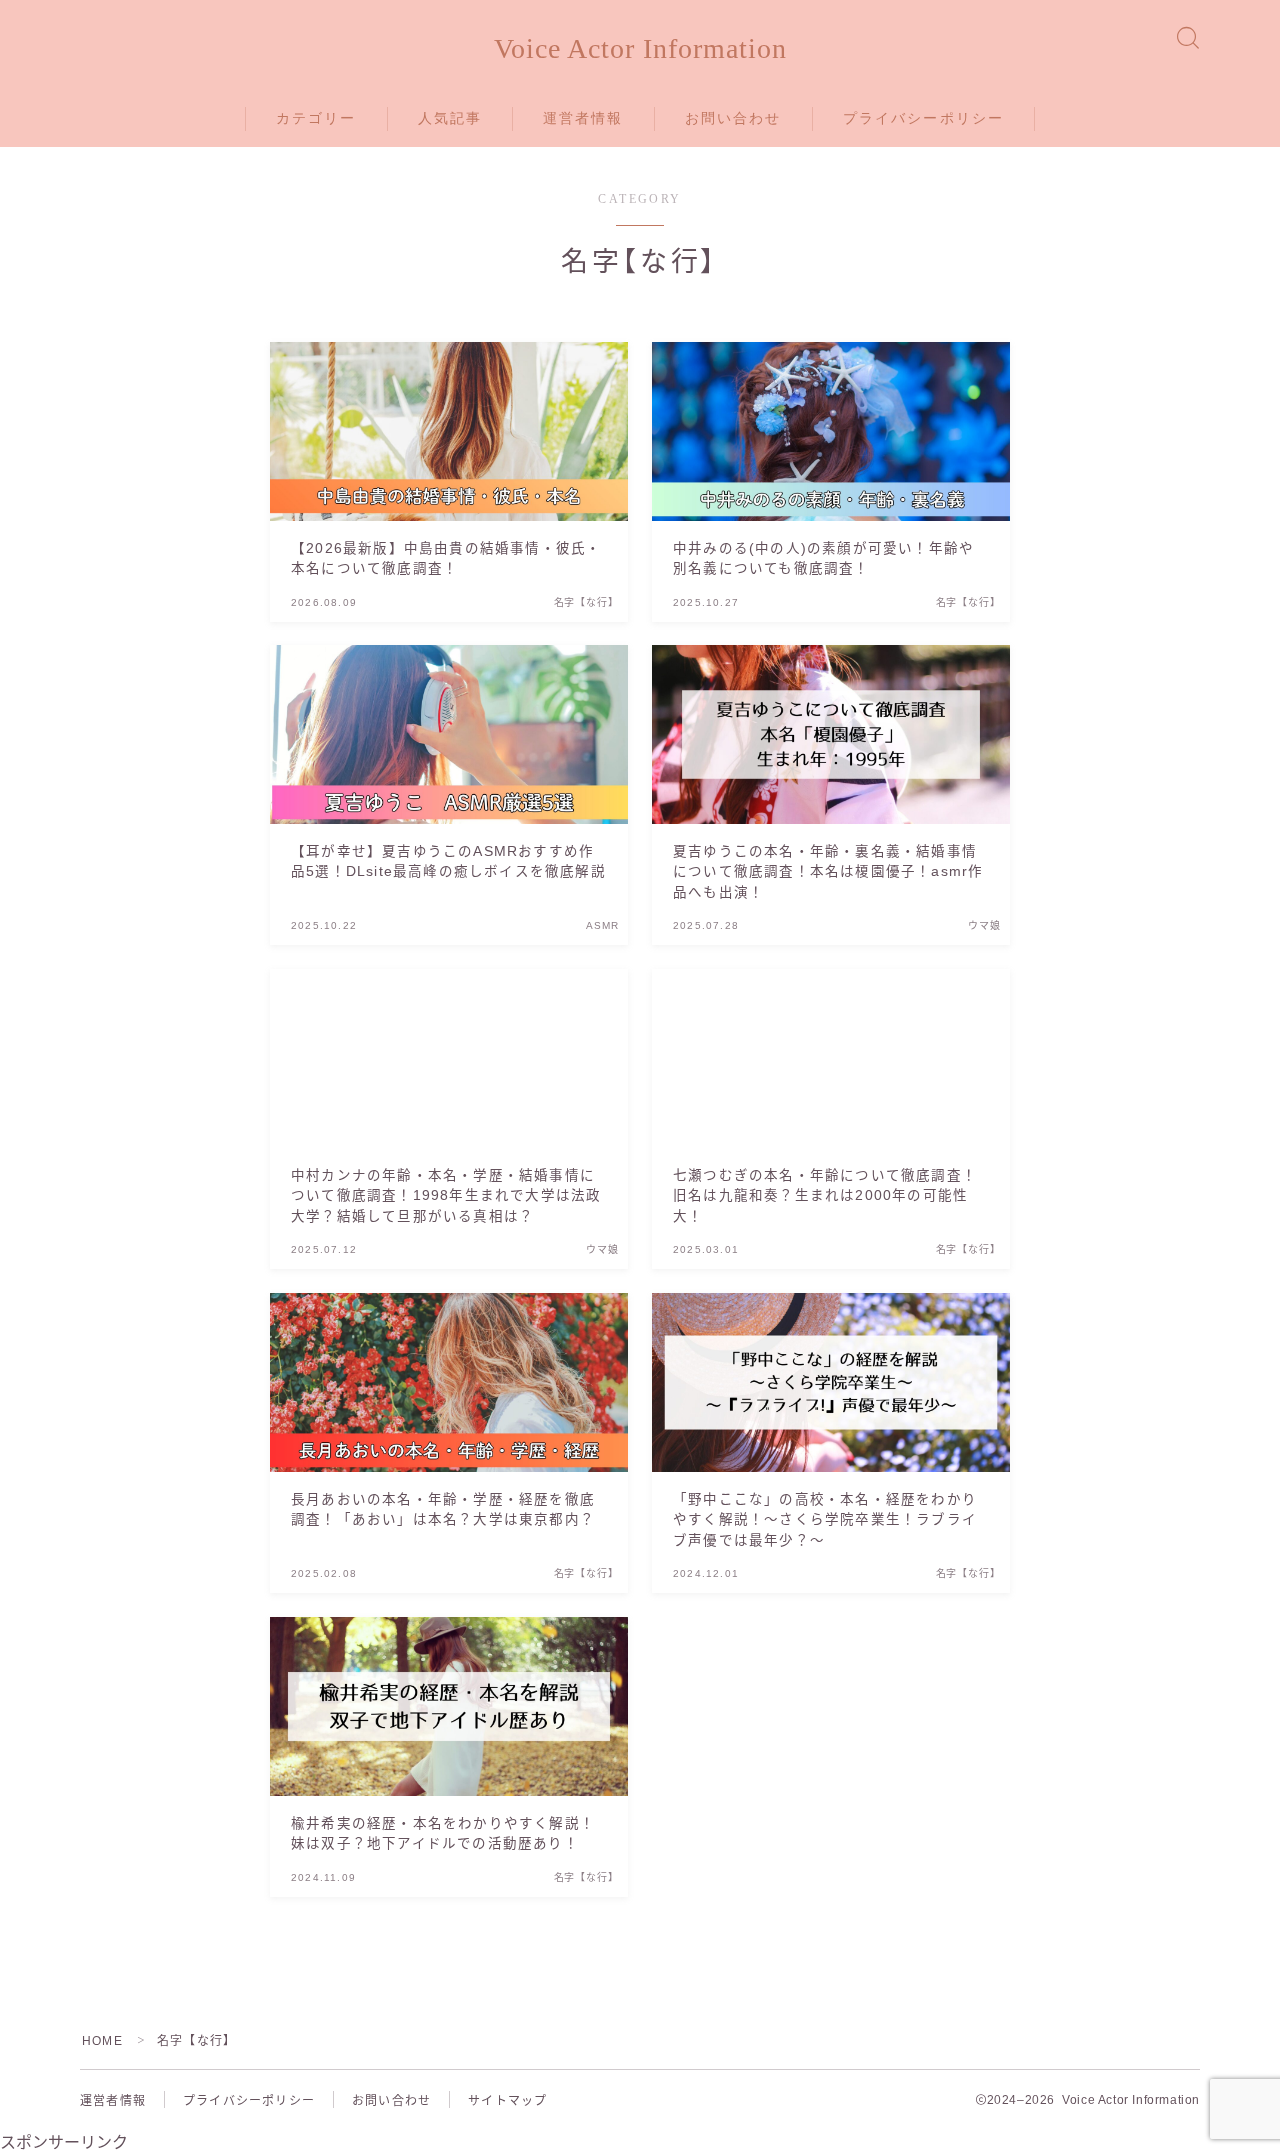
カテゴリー (316, 118)
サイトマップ (507, 2101)
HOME (102, 2041)
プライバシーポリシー (923, 118)
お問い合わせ (733, 118)
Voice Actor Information (640, 49)
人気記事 (450, 118)
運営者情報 (583, 118)
